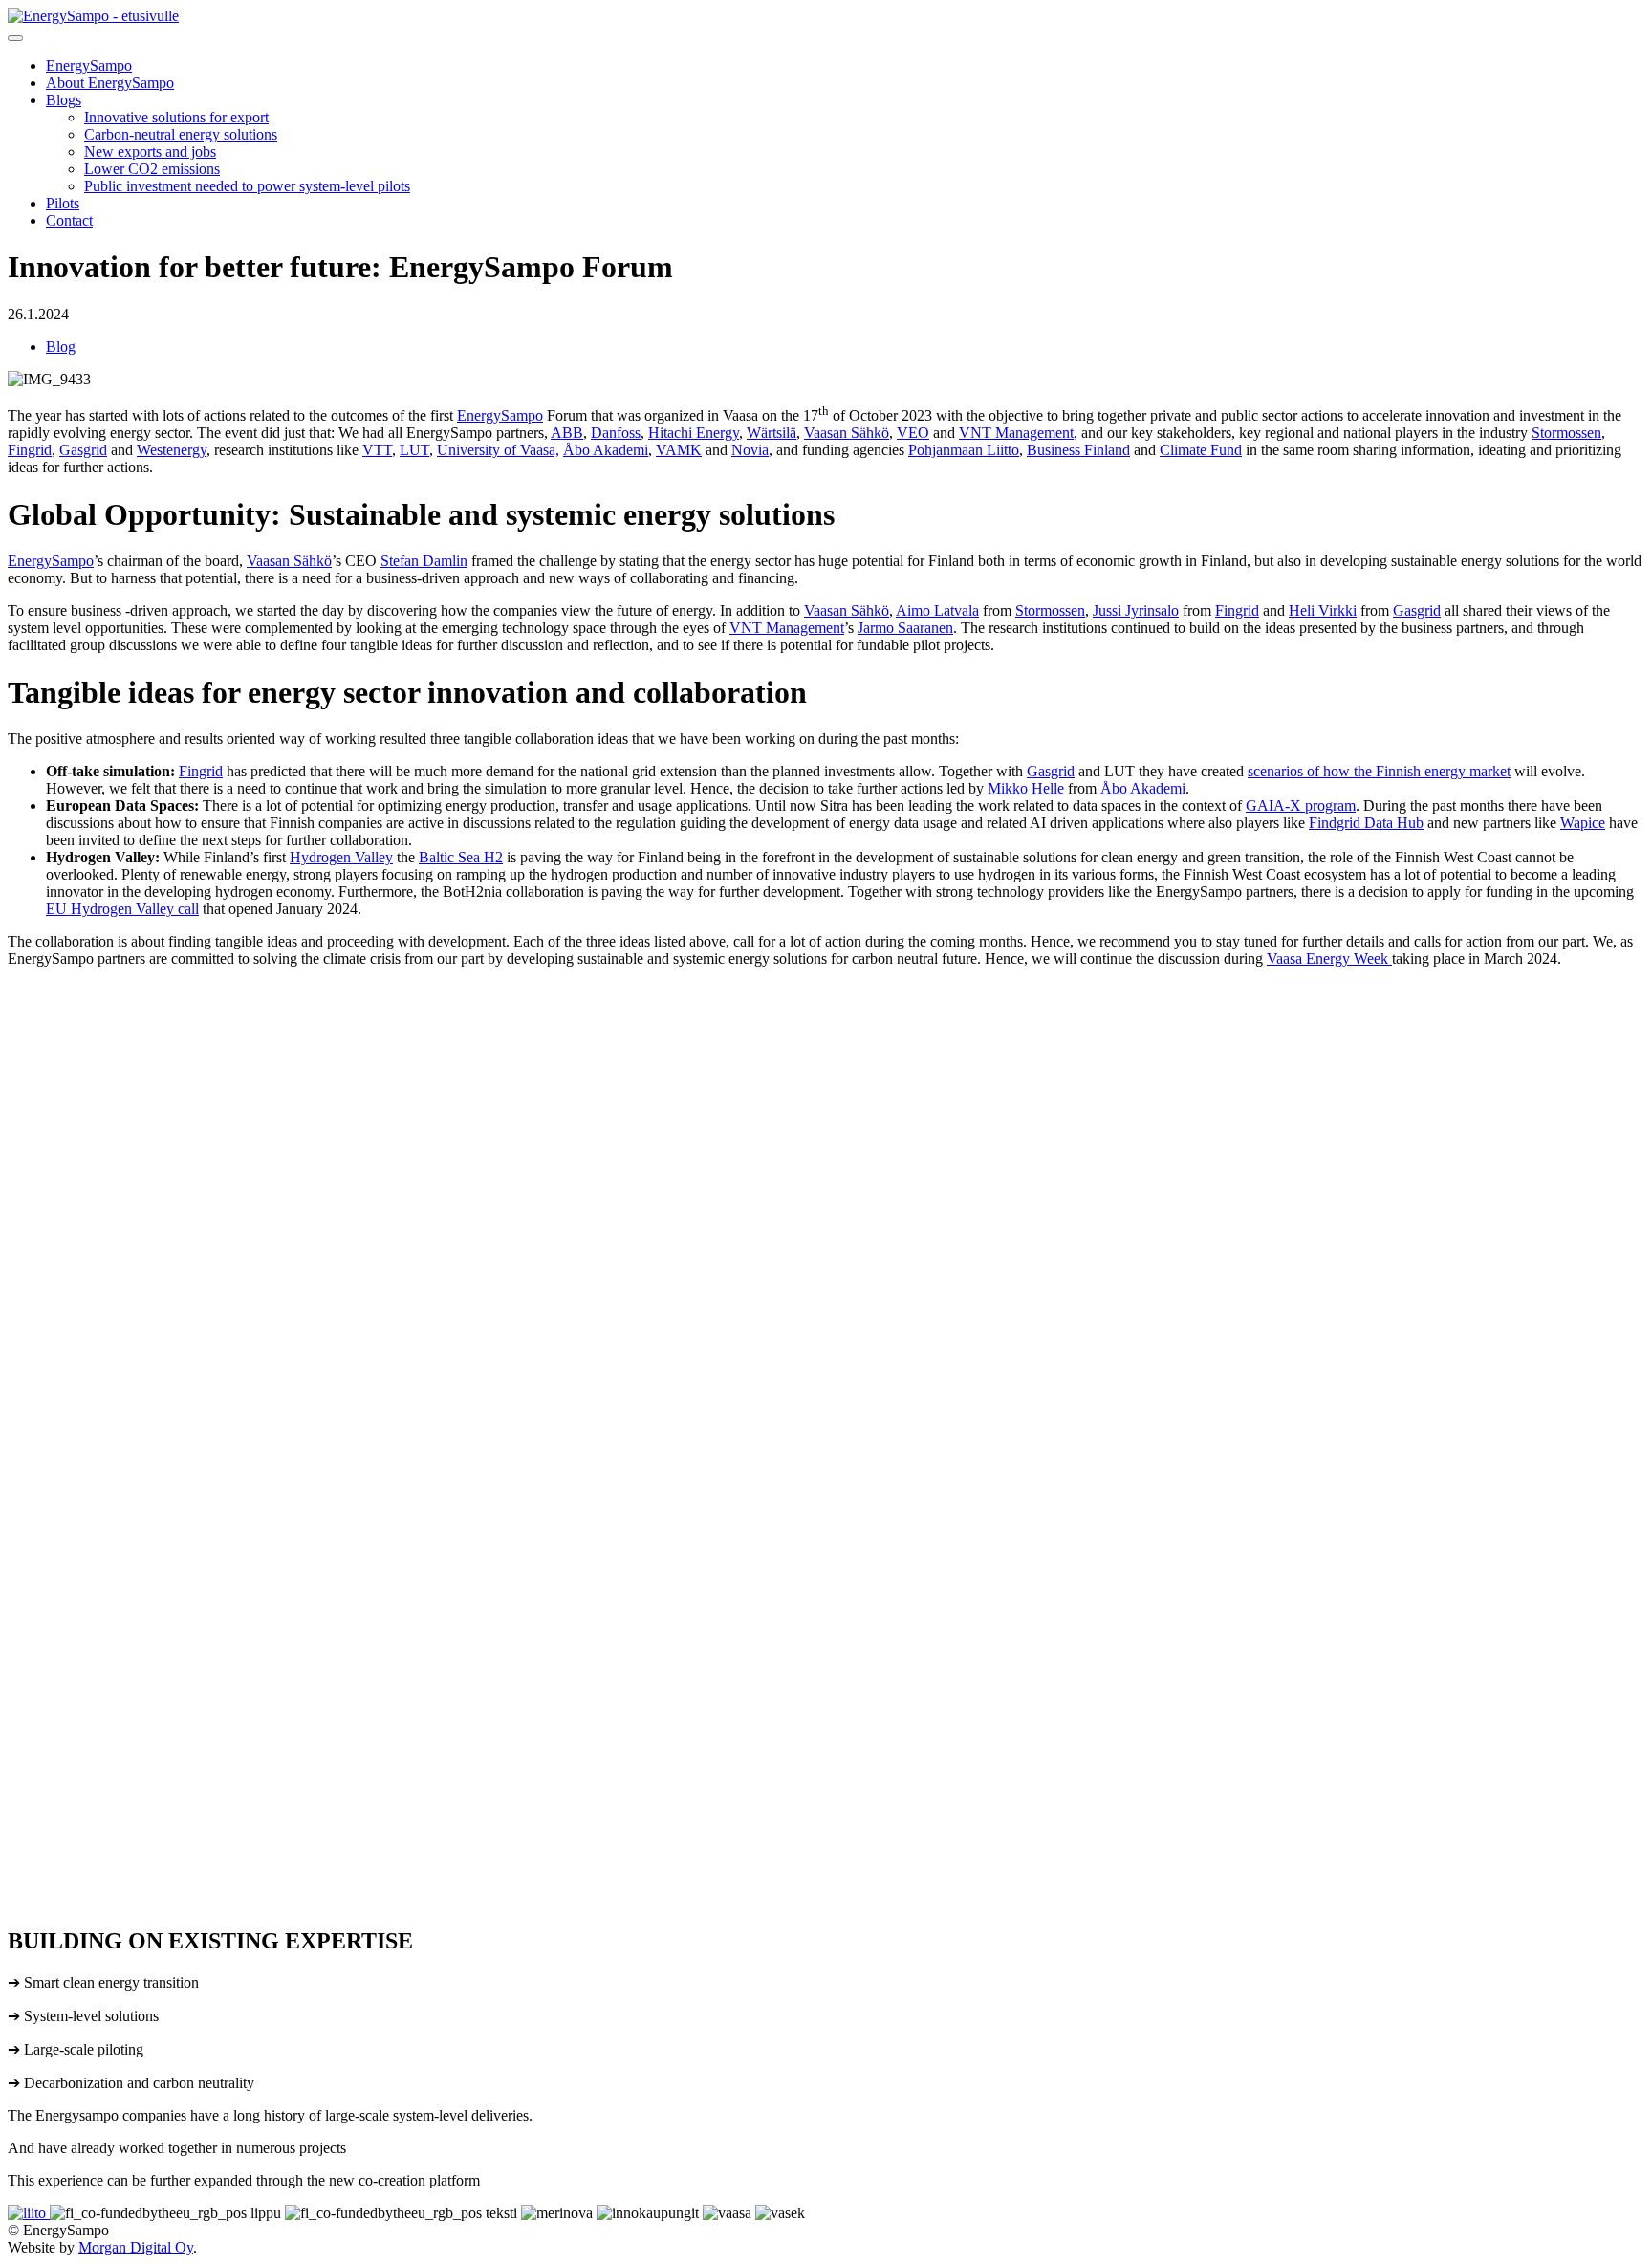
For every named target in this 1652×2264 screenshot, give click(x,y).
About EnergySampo (110, 83)
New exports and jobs (150, 152)
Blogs (64, 100)
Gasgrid (83, 450)
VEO (913, 433)
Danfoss (616, 433)
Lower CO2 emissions (152, 169)
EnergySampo (89, 65)
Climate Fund (1201, 450)
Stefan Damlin (424, 561)
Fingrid (30, 450)
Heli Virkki (1323, 610)
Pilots (63, 203)
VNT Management (1016, 433)
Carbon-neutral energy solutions (181, 134)
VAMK (679, 450)
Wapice (1583, 823)
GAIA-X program (1301, 805)
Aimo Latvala (937, 610)
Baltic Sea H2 (461, 857)
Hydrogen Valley (341, 857)
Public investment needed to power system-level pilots (247, 186)
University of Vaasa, (498, 450)
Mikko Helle (1026, 788)
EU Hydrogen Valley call (122, 909)
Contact (69, 220)
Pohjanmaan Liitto (964, 450)
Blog (61, 347)
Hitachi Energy (694, 433)
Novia (750, 450)
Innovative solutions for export (176, 117)
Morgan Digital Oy (136, 2247)
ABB (567, 433)
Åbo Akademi (606, 450)
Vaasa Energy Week (1329, 958)
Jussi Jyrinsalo (1136, 610)
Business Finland (1078, 450)
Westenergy (172, 450)
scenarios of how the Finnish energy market (1379, 771)
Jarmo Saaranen (905, 628)
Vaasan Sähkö (847, 433)
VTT (377, 450)
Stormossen (1566, 433)
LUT (414, 450)
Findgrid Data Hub (1366, 823)
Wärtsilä (772, 433)
